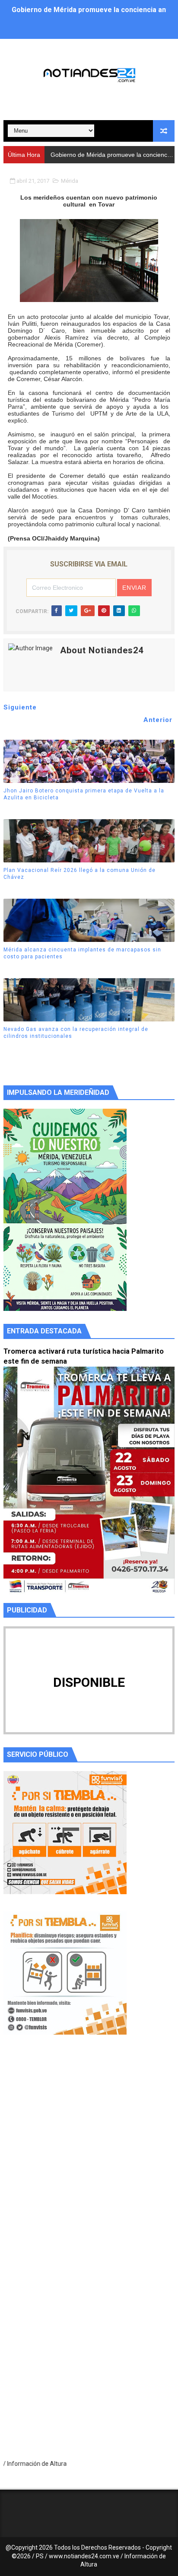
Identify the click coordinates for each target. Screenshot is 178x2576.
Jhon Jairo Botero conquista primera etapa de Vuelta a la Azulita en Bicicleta (84, 794)
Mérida (70, 181)
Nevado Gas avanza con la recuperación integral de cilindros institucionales (76, 1033)
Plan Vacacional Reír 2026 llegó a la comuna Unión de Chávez (79, 874)
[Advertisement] (89, 2158)
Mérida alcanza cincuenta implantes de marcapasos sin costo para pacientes (82, 953)
